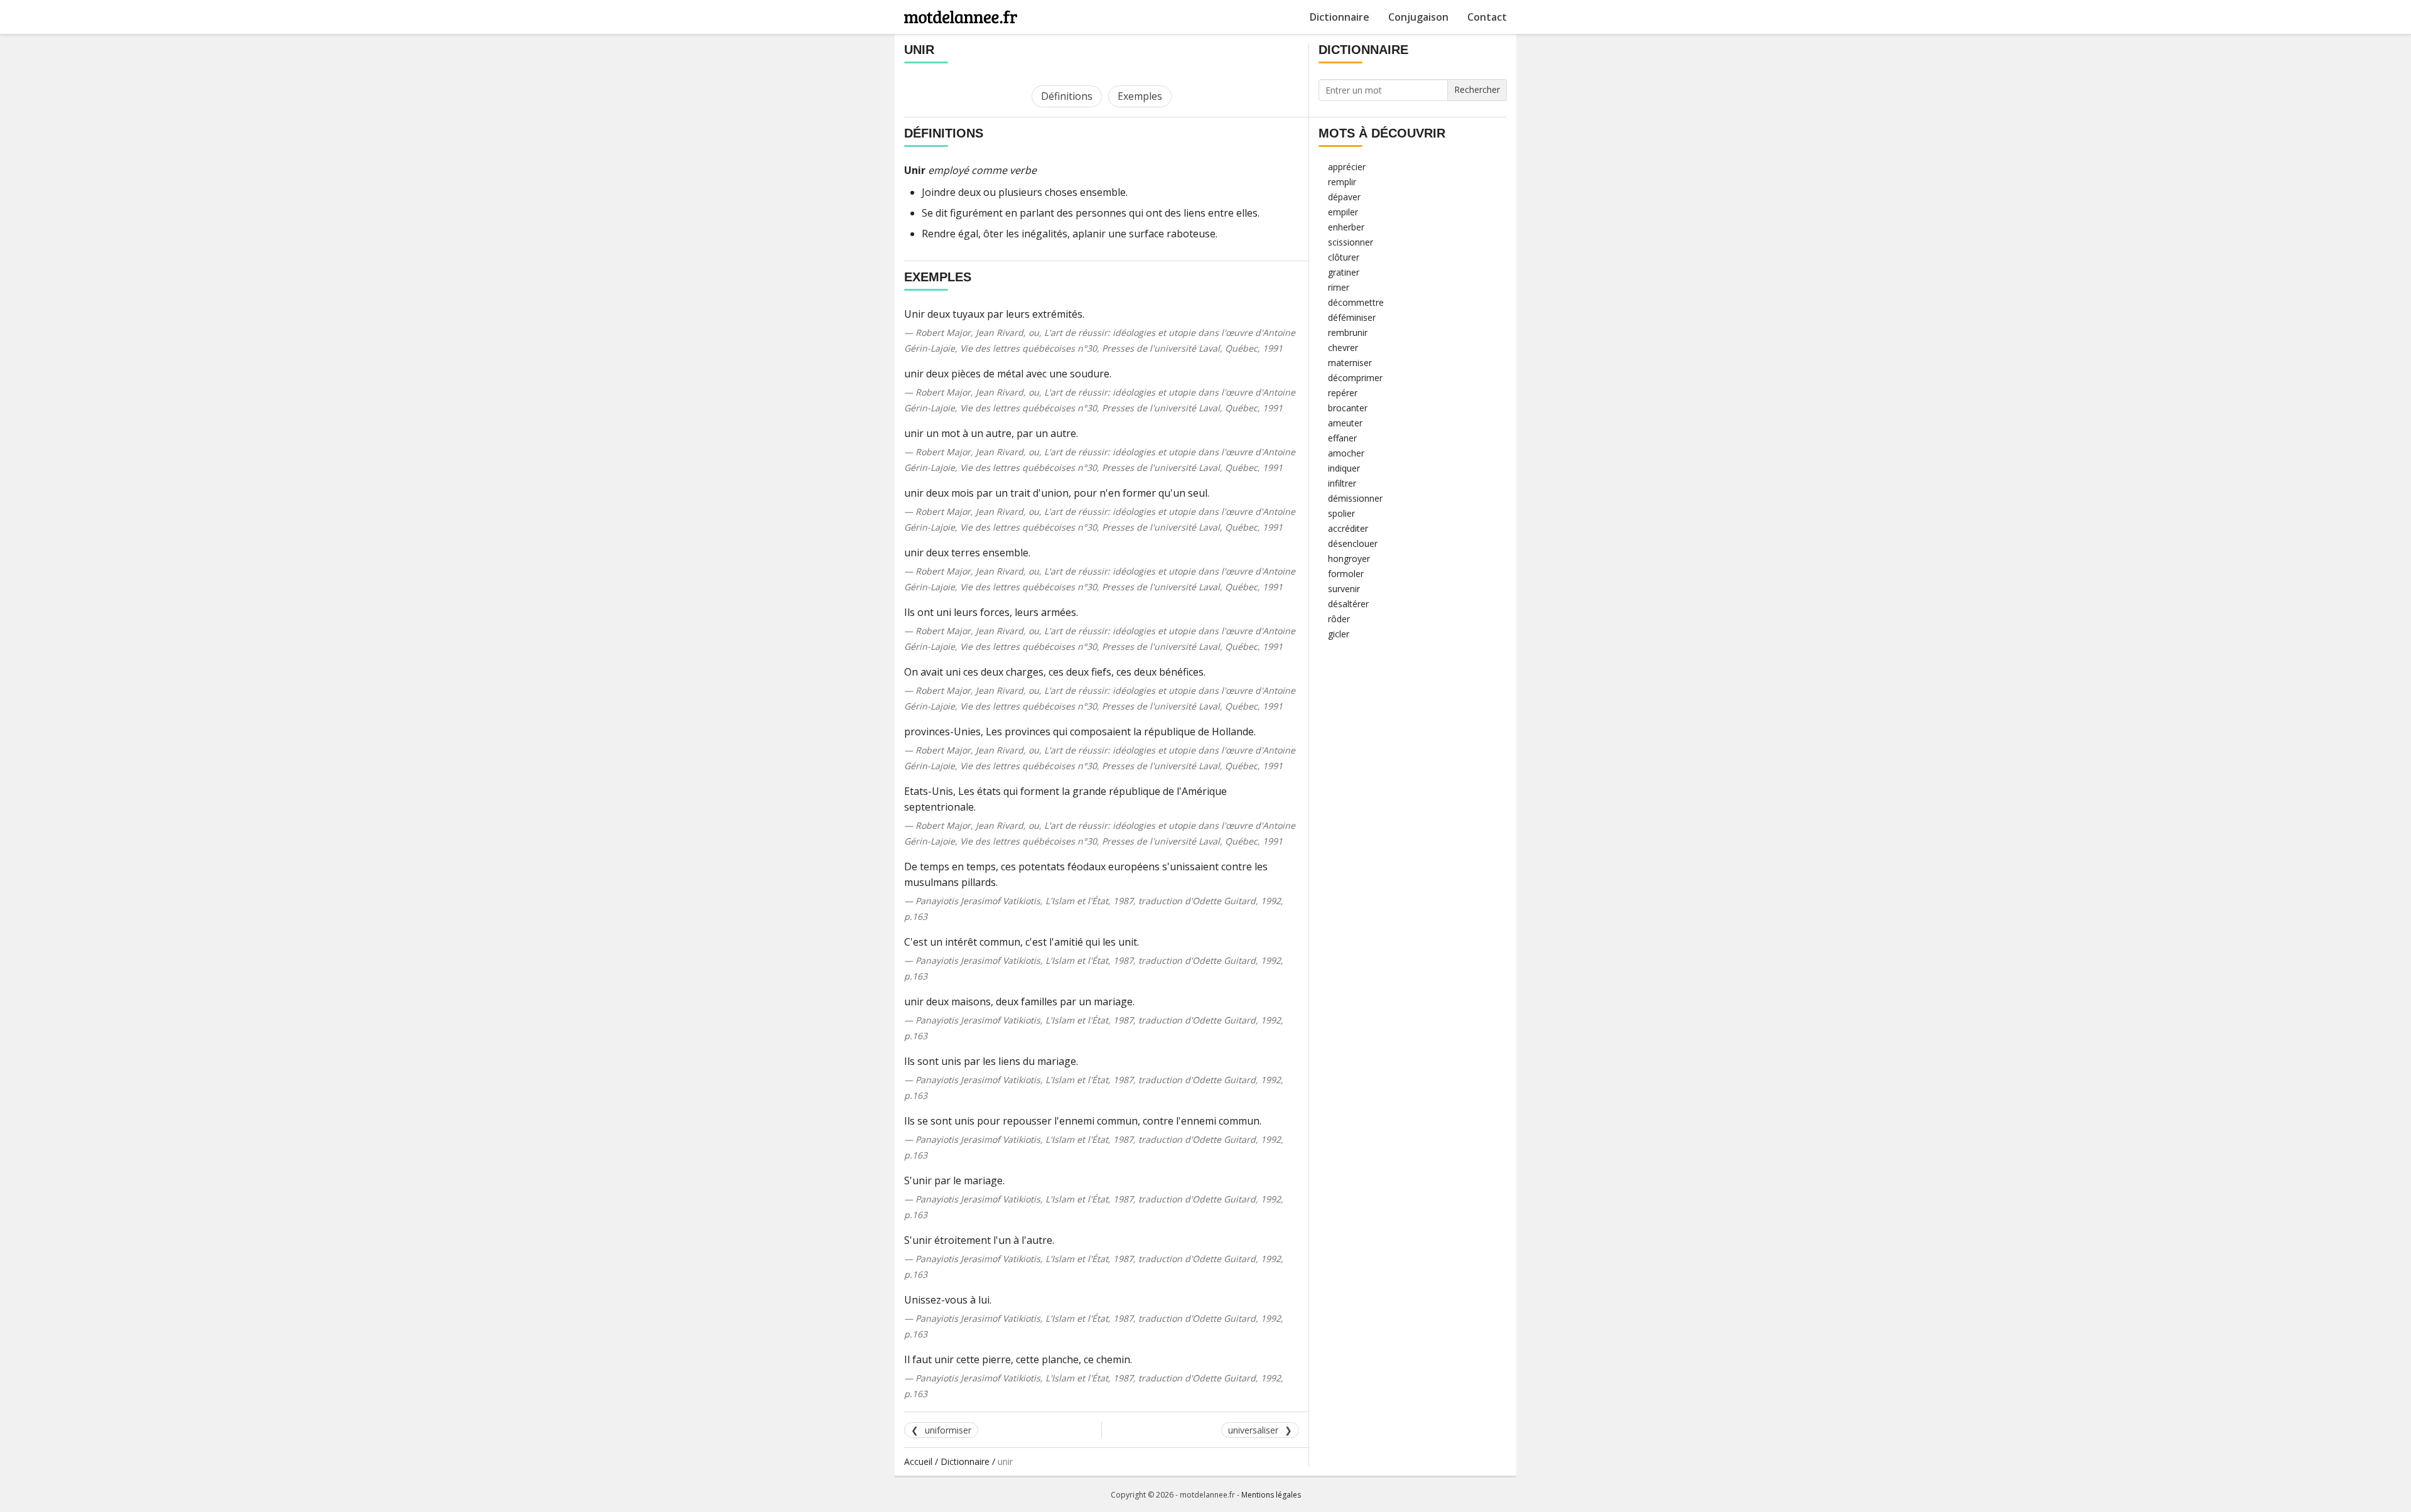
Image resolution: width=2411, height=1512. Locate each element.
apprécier (1347, 167)
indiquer (1344, 468)
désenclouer (1353, 543)
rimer (1339, 287)
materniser (1350, 363)
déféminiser (1352, 317)
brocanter (1348, 408)
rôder (1339, 619)
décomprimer (1355, 378)
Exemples (1140, 96)
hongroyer (1349, 559)
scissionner (1351, 242)
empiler (1343, 212)
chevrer (1343, 348)
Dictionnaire (1340, 17)
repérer (1343, 393)
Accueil (918, 1461)
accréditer (1348, 528)
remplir (1342, 182)
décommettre (1356, 302)
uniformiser (948, 1430)
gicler (1339, 634)
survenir (1344, 589)
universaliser (1253, 1430)
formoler (1346, 574)
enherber (1346, 227)
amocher (1346, 453)
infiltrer (1342, 483)
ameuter (1345, 423)
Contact (1487, 17)
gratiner (1344, 272)
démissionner (1355, 498)
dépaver (1344, 197)
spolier (1341, 513)
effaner (1342, 438)
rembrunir (1348, 332)
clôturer (1344, 257)
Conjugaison (1418, 17)
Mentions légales (1271, 1495)
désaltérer (1348, 604)
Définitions (1067, 96)
